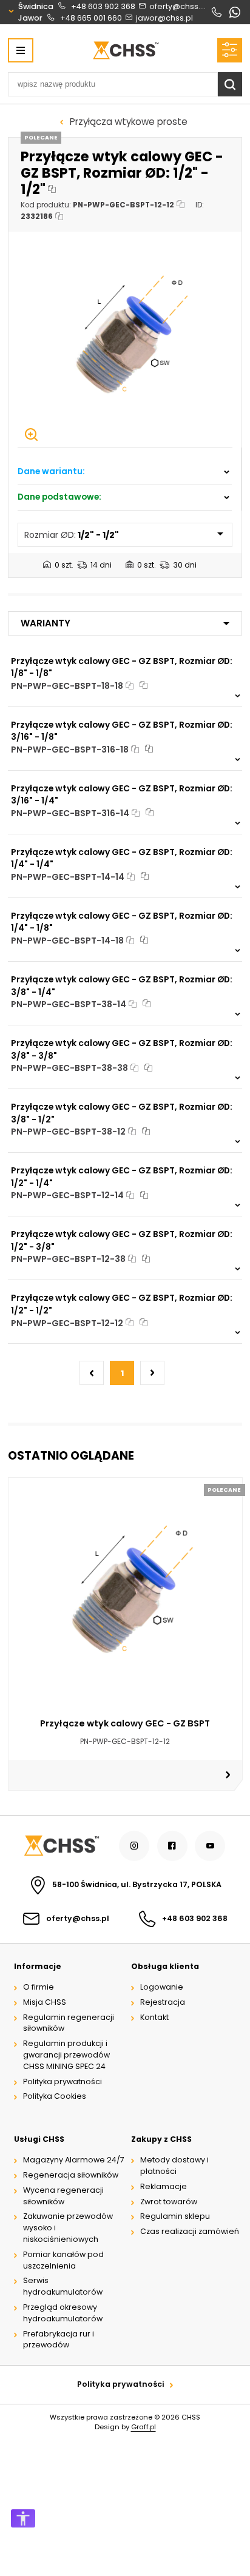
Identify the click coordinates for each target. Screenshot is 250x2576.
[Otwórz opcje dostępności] (23, 2518)
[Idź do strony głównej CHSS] (61, 1846)
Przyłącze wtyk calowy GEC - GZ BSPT (125, 1723)
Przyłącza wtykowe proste (129, 122)
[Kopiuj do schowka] (52, 190)
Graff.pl (144, 2427)
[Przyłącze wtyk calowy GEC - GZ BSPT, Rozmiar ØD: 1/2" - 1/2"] (125, 339)
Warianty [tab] (46, 623)
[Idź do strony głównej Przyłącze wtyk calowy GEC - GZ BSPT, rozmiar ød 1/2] (125, 50)
